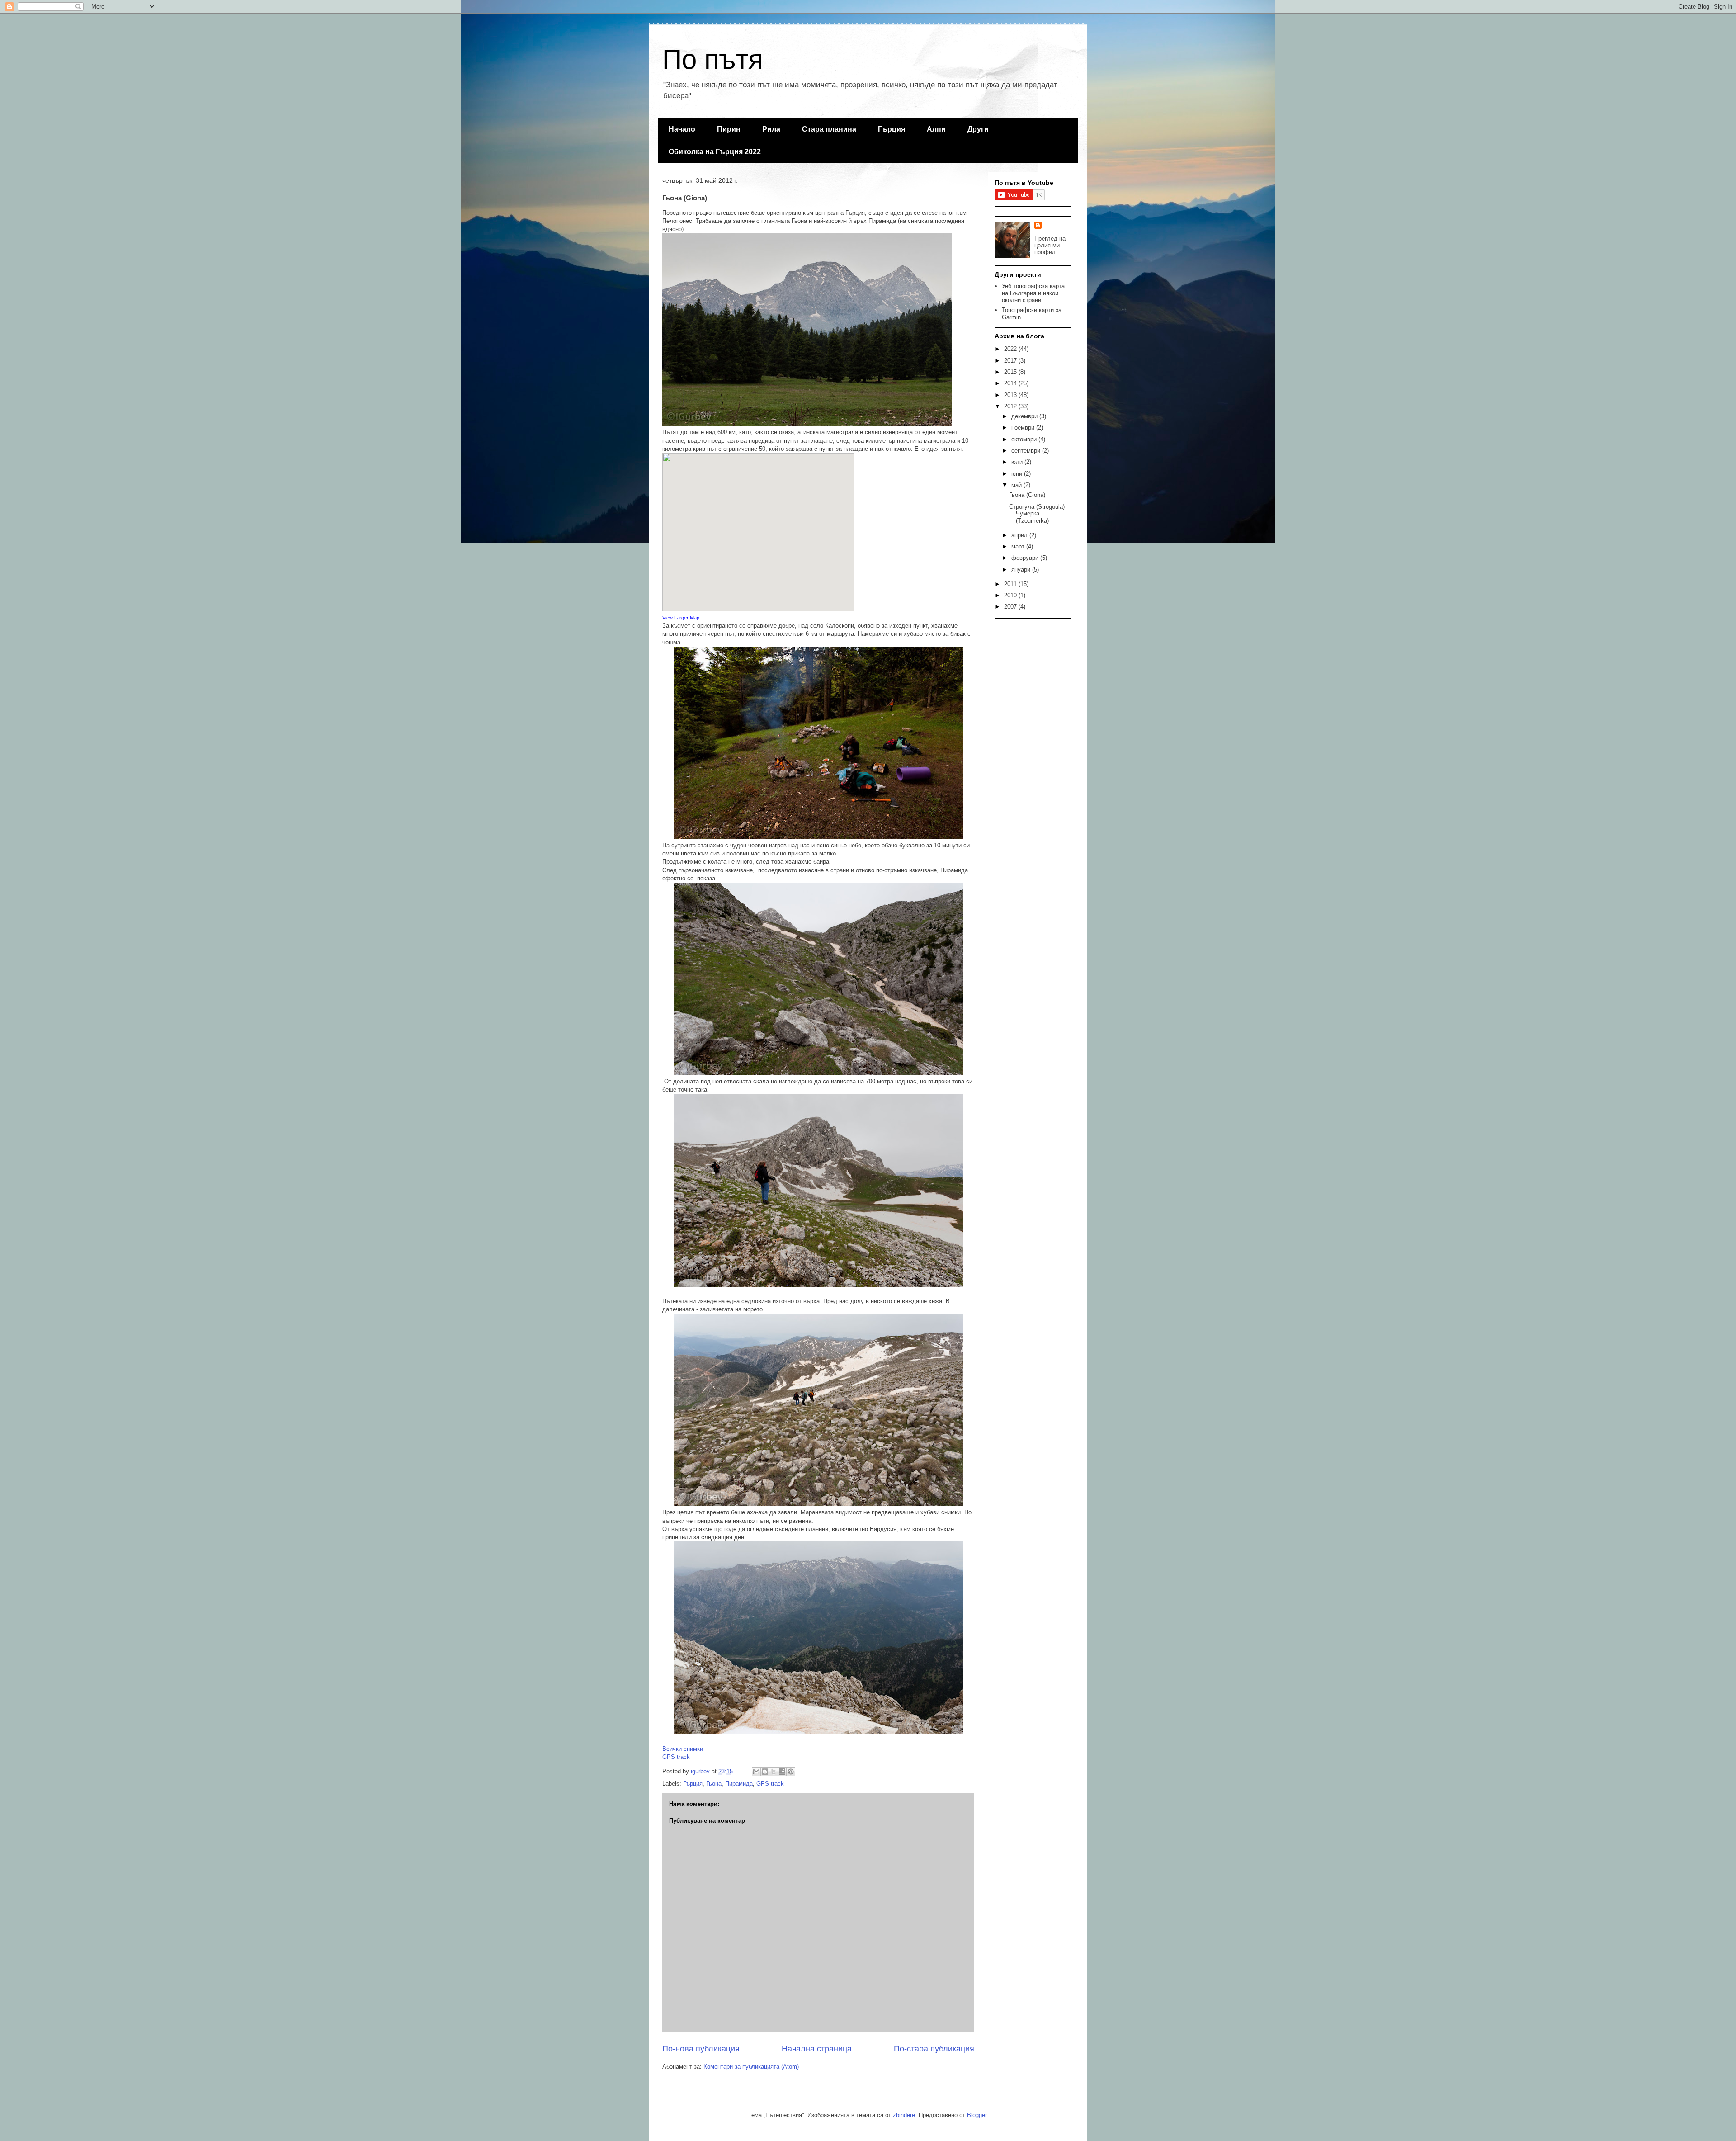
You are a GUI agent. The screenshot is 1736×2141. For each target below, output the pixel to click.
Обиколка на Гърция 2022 (715, 152)
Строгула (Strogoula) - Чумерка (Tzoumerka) (1039, 514)
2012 (1011, 406)
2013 (1011, 395)
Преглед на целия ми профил (1050, 245)
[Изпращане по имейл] (756, 1772)
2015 (1011, 372)
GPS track (676, 1757)
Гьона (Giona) (1027, 495)
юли (1018, 462)
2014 (1011, 383)
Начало (682, 129)
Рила (771, 129)
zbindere (904, 2115)
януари (1022, 570)
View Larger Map (682, 618)
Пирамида (739, 1784)
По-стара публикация (934, 2049)
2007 (1011, 607)
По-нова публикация (701, 2049)
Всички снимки (683, 1749)
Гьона (714, 1784)
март (1019, 546)
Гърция (892, 129)
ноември (1024, 428)
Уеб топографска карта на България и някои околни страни (1033, 293)
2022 (1011, 349)
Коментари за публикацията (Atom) (751, 2067)
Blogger (977, 2115)
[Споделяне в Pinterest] (791, 1772)
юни (1018, 474)
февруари (1026, 558)
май (1017, 485)
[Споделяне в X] (774, 1772)
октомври (1025, 439)
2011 (1011, 584)
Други (978, 129)
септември (1027, 451)
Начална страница (817, 2049)
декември (1025, 416)
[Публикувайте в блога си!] (765, 1772)
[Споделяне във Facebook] (782, 1772)
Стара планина (829, 129)
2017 (1011, 361)
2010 (1011, 595)
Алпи (936, 129)
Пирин (729, 129)
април (1020, 535)
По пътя (712, 59)
